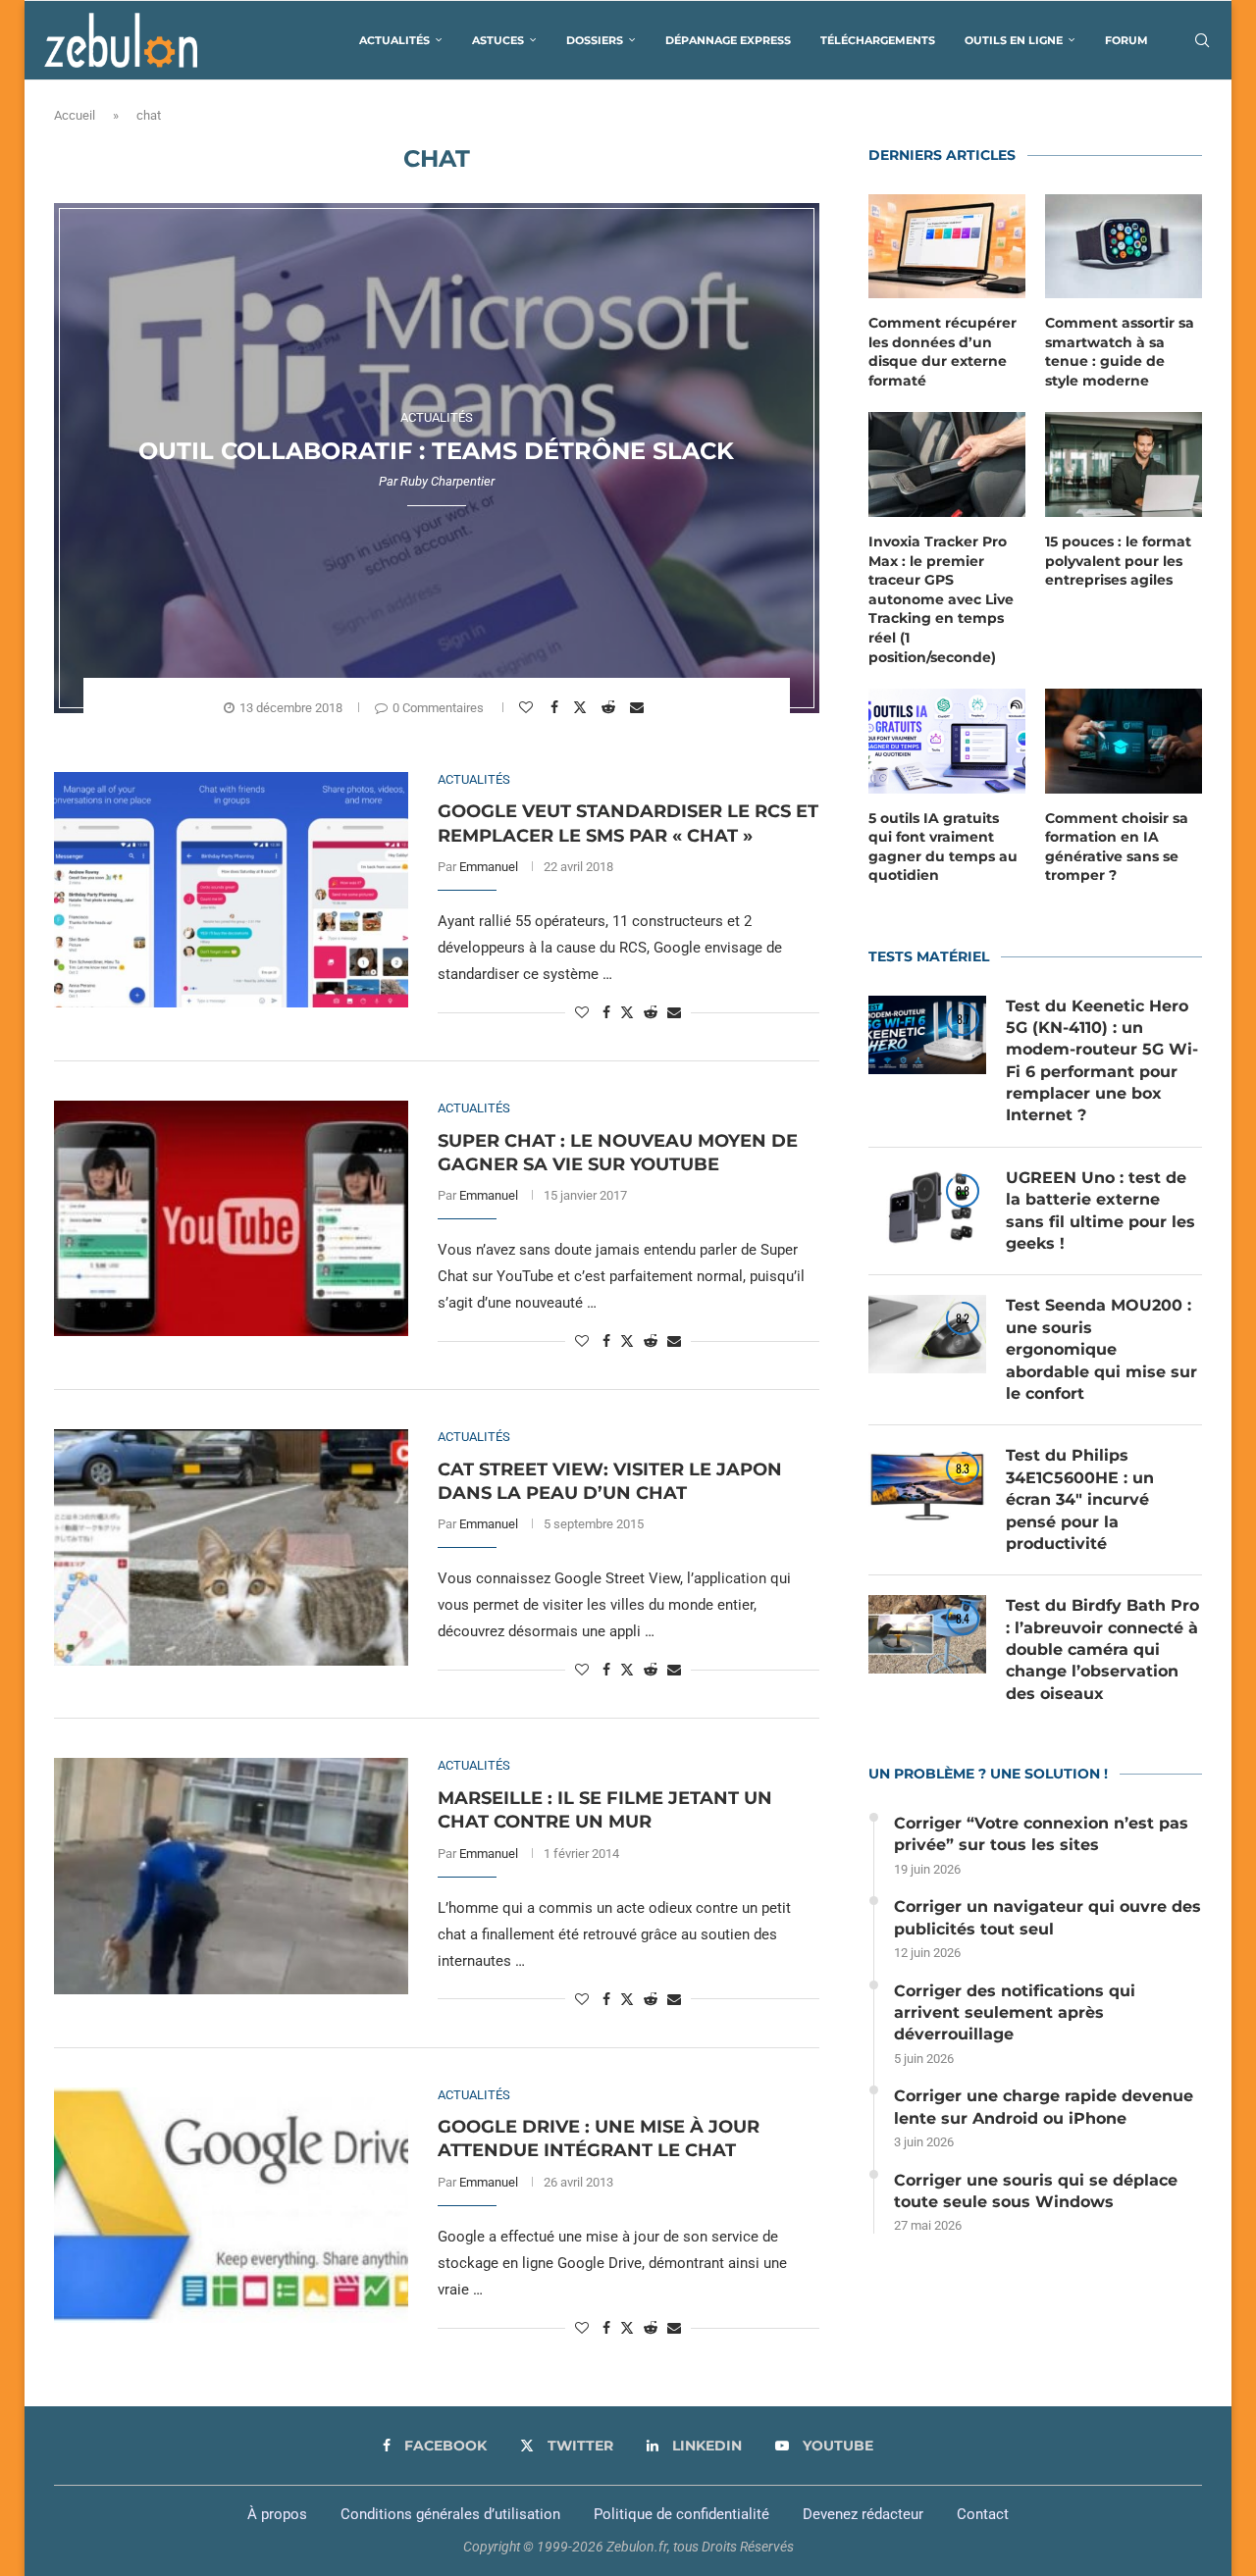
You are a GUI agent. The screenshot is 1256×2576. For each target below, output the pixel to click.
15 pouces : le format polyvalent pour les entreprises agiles (1118, 561)
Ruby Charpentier (447, 481)
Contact (983, 2514)
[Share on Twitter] (582, 706)
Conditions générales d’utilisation (450, 2514)
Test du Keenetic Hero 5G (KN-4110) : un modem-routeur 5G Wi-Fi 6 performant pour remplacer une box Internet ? (1102, 1061)
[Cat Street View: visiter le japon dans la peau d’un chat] (231, 1547)
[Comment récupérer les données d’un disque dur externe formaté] (947, 247)
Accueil (75, 115)
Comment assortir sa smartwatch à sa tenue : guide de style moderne (1120, 352)
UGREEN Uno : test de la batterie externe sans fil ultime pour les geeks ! (1100, 1211)
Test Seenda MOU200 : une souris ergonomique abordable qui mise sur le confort (1101, 1349)
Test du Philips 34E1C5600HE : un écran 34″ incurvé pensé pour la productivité (1080, 1499)
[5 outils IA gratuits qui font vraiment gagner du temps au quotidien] (947, 741)
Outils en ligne (1014, 40)
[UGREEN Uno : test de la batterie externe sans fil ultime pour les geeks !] (927, 1207)
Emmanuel (489, 867)
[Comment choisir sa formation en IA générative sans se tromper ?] (1124, 741)
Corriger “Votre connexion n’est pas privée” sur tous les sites (1041, 1834)
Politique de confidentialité (681, 2514)
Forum (1126, 40)
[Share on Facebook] (557, 707)
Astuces (498, 40)
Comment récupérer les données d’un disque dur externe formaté (942, 352)
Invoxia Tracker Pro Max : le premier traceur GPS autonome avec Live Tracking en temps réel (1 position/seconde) (941, 599)
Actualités (394, 40)
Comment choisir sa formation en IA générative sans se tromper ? (1117, 847)
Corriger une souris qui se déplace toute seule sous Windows (1036, 2191)
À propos (277, 2514)
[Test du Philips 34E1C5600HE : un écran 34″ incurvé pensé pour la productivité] (927, 1484)
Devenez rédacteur (863, 2514)
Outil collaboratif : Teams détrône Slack (436, 451)
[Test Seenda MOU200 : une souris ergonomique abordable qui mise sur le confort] (927, 1334)
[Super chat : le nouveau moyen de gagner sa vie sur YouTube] (231, 1218)
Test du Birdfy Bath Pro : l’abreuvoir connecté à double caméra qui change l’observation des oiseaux (1102, 1649)
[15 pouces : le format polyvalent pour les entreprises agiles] (1124, 464)
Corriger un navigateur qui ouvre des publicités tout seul (1047, 1917)
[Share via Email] (639, 707)
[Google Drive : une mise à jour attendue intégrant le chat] (231, 2205)
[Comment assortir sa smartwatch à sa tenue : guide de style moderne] (1124, 247)
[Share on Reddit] (611, 707)
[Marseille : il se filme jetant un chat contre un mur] (231, 1876)
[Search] (1202, 40)
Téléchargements (878, 40)
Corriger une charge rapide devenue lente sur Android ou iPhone (1044, 2107)
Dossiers (595, 40)
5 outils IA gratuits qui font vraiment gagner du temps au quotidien (943, 847)
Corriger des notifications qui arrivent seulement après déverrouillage (1015, 2013)
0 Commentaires (438, 708)
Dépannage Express (728, 40)
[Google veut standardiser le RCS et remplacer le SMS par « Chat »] (231, 890)
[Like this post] (528, 707)
